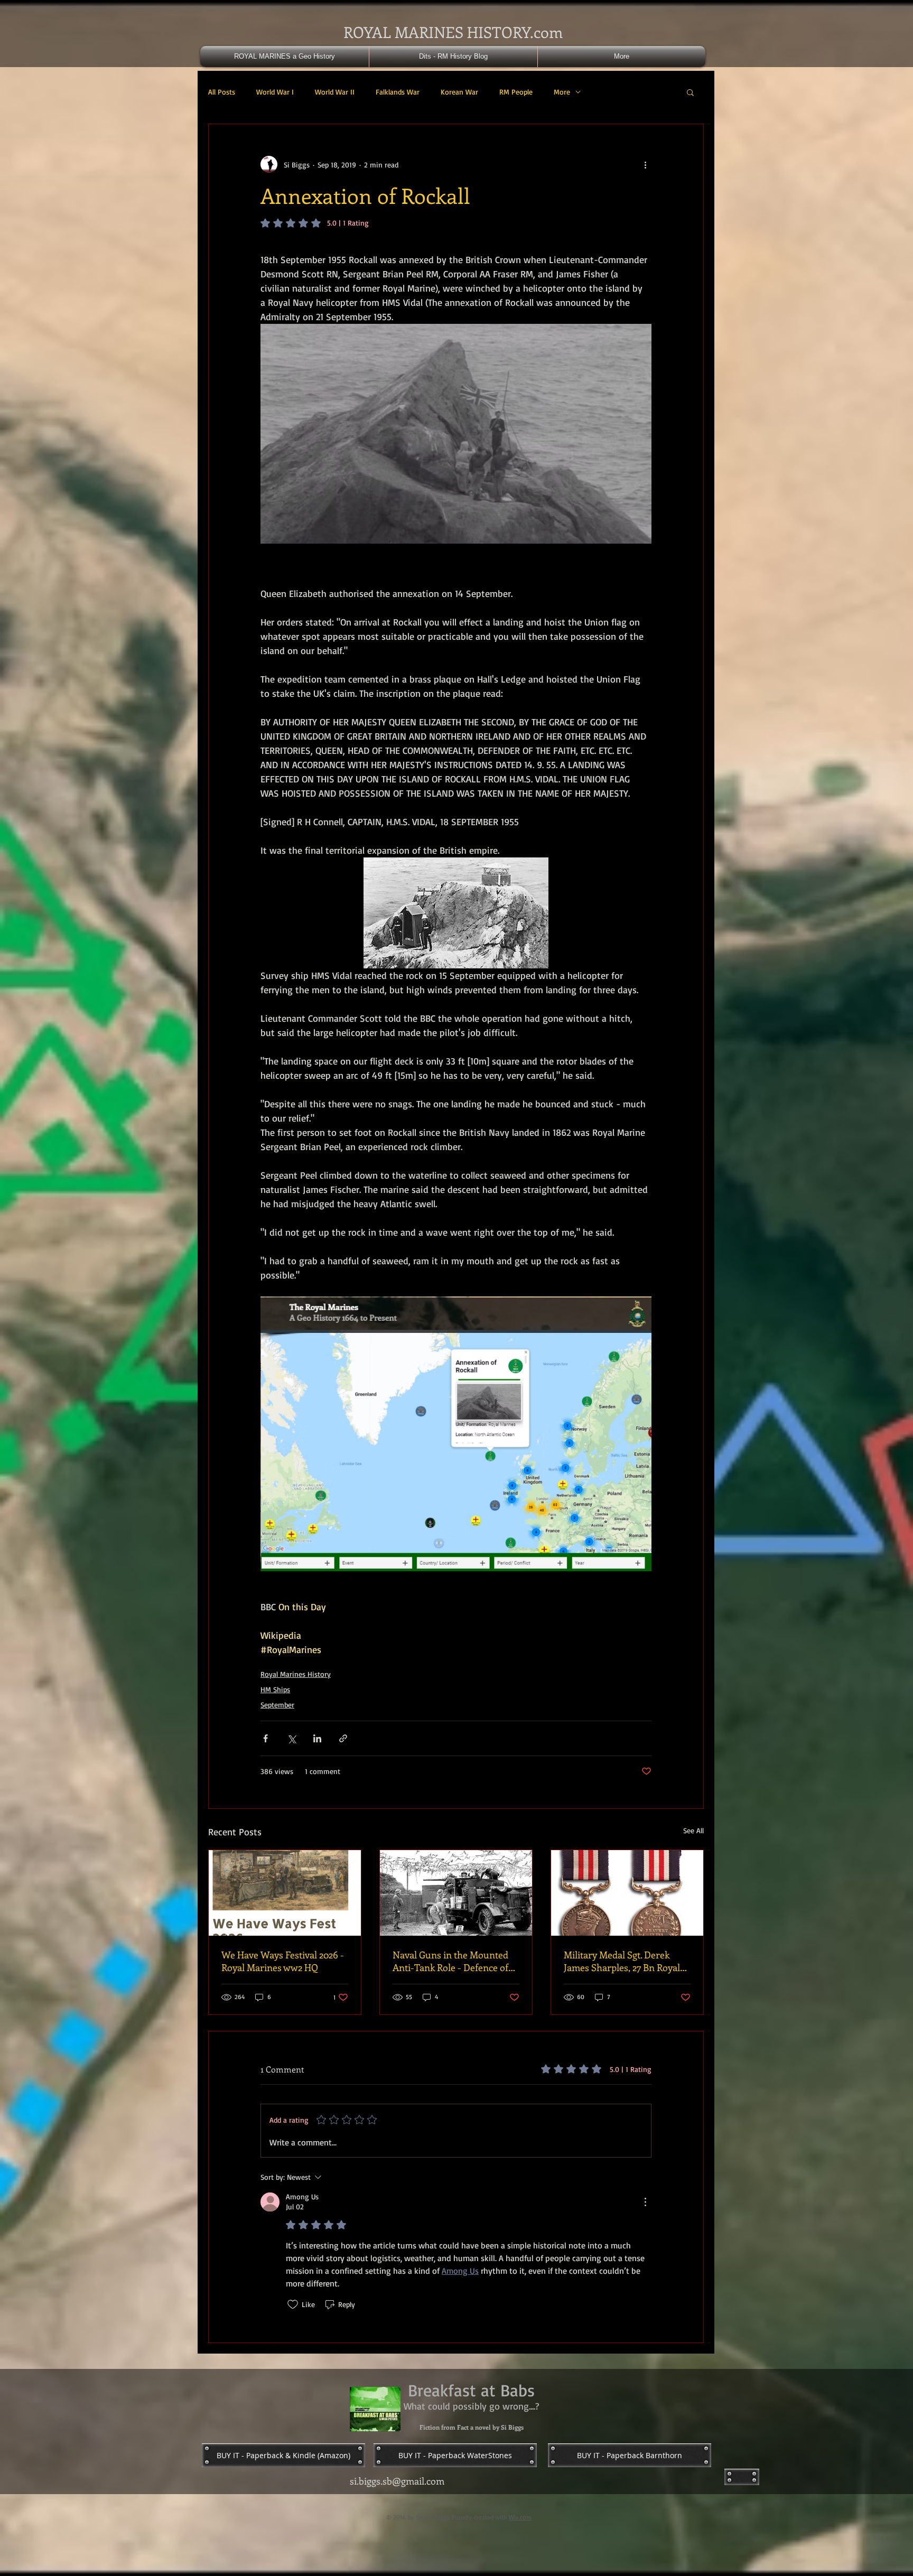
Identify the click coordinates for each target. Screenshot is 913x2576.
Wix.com (520, 2517)
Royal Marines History (296, 1674)
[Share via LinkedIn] (317, 1738)
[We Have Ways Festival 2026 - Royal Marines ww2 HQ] (285, 1893)
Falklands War (398, 92)
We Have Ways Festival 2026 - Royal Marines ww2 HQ (283, 1961)
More (562, 92)
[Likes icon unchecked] (293, 2304)
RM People (516, 92)
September (277, 1705)
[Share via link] (343, 1738)
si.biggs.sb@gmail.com (397, 2481)
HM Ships (275, 1689)
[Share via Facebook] (265, 1738)
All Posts (222, 92)
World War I (275, 92)
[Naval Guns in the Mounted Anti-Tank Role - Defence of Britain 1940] (456, 1893)
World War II (335, 92)
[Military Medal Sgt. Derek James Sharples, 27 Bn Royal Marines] (627, 1893)
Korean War (459, 92)
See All (693, 1830)
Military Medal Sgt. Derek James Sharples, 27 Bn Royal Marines (622, 1961)
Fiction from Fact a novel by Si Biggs (472, 2427)
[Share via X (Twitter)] (291, 1738)
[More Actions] (645, 2202)
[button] (690, 92)
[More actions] (645, 164)
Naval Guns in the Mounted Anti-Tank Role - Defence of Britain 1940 (450, 1961)
